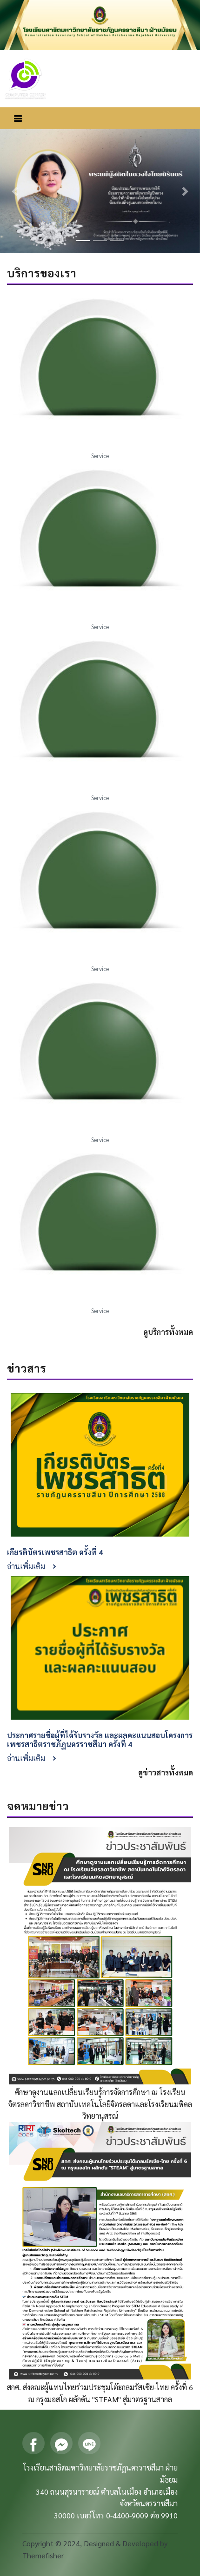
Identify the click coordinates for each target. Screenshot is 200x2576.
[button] (15, 191)
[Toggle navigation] (18, 118)
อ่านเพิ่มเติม (27, 1566)
